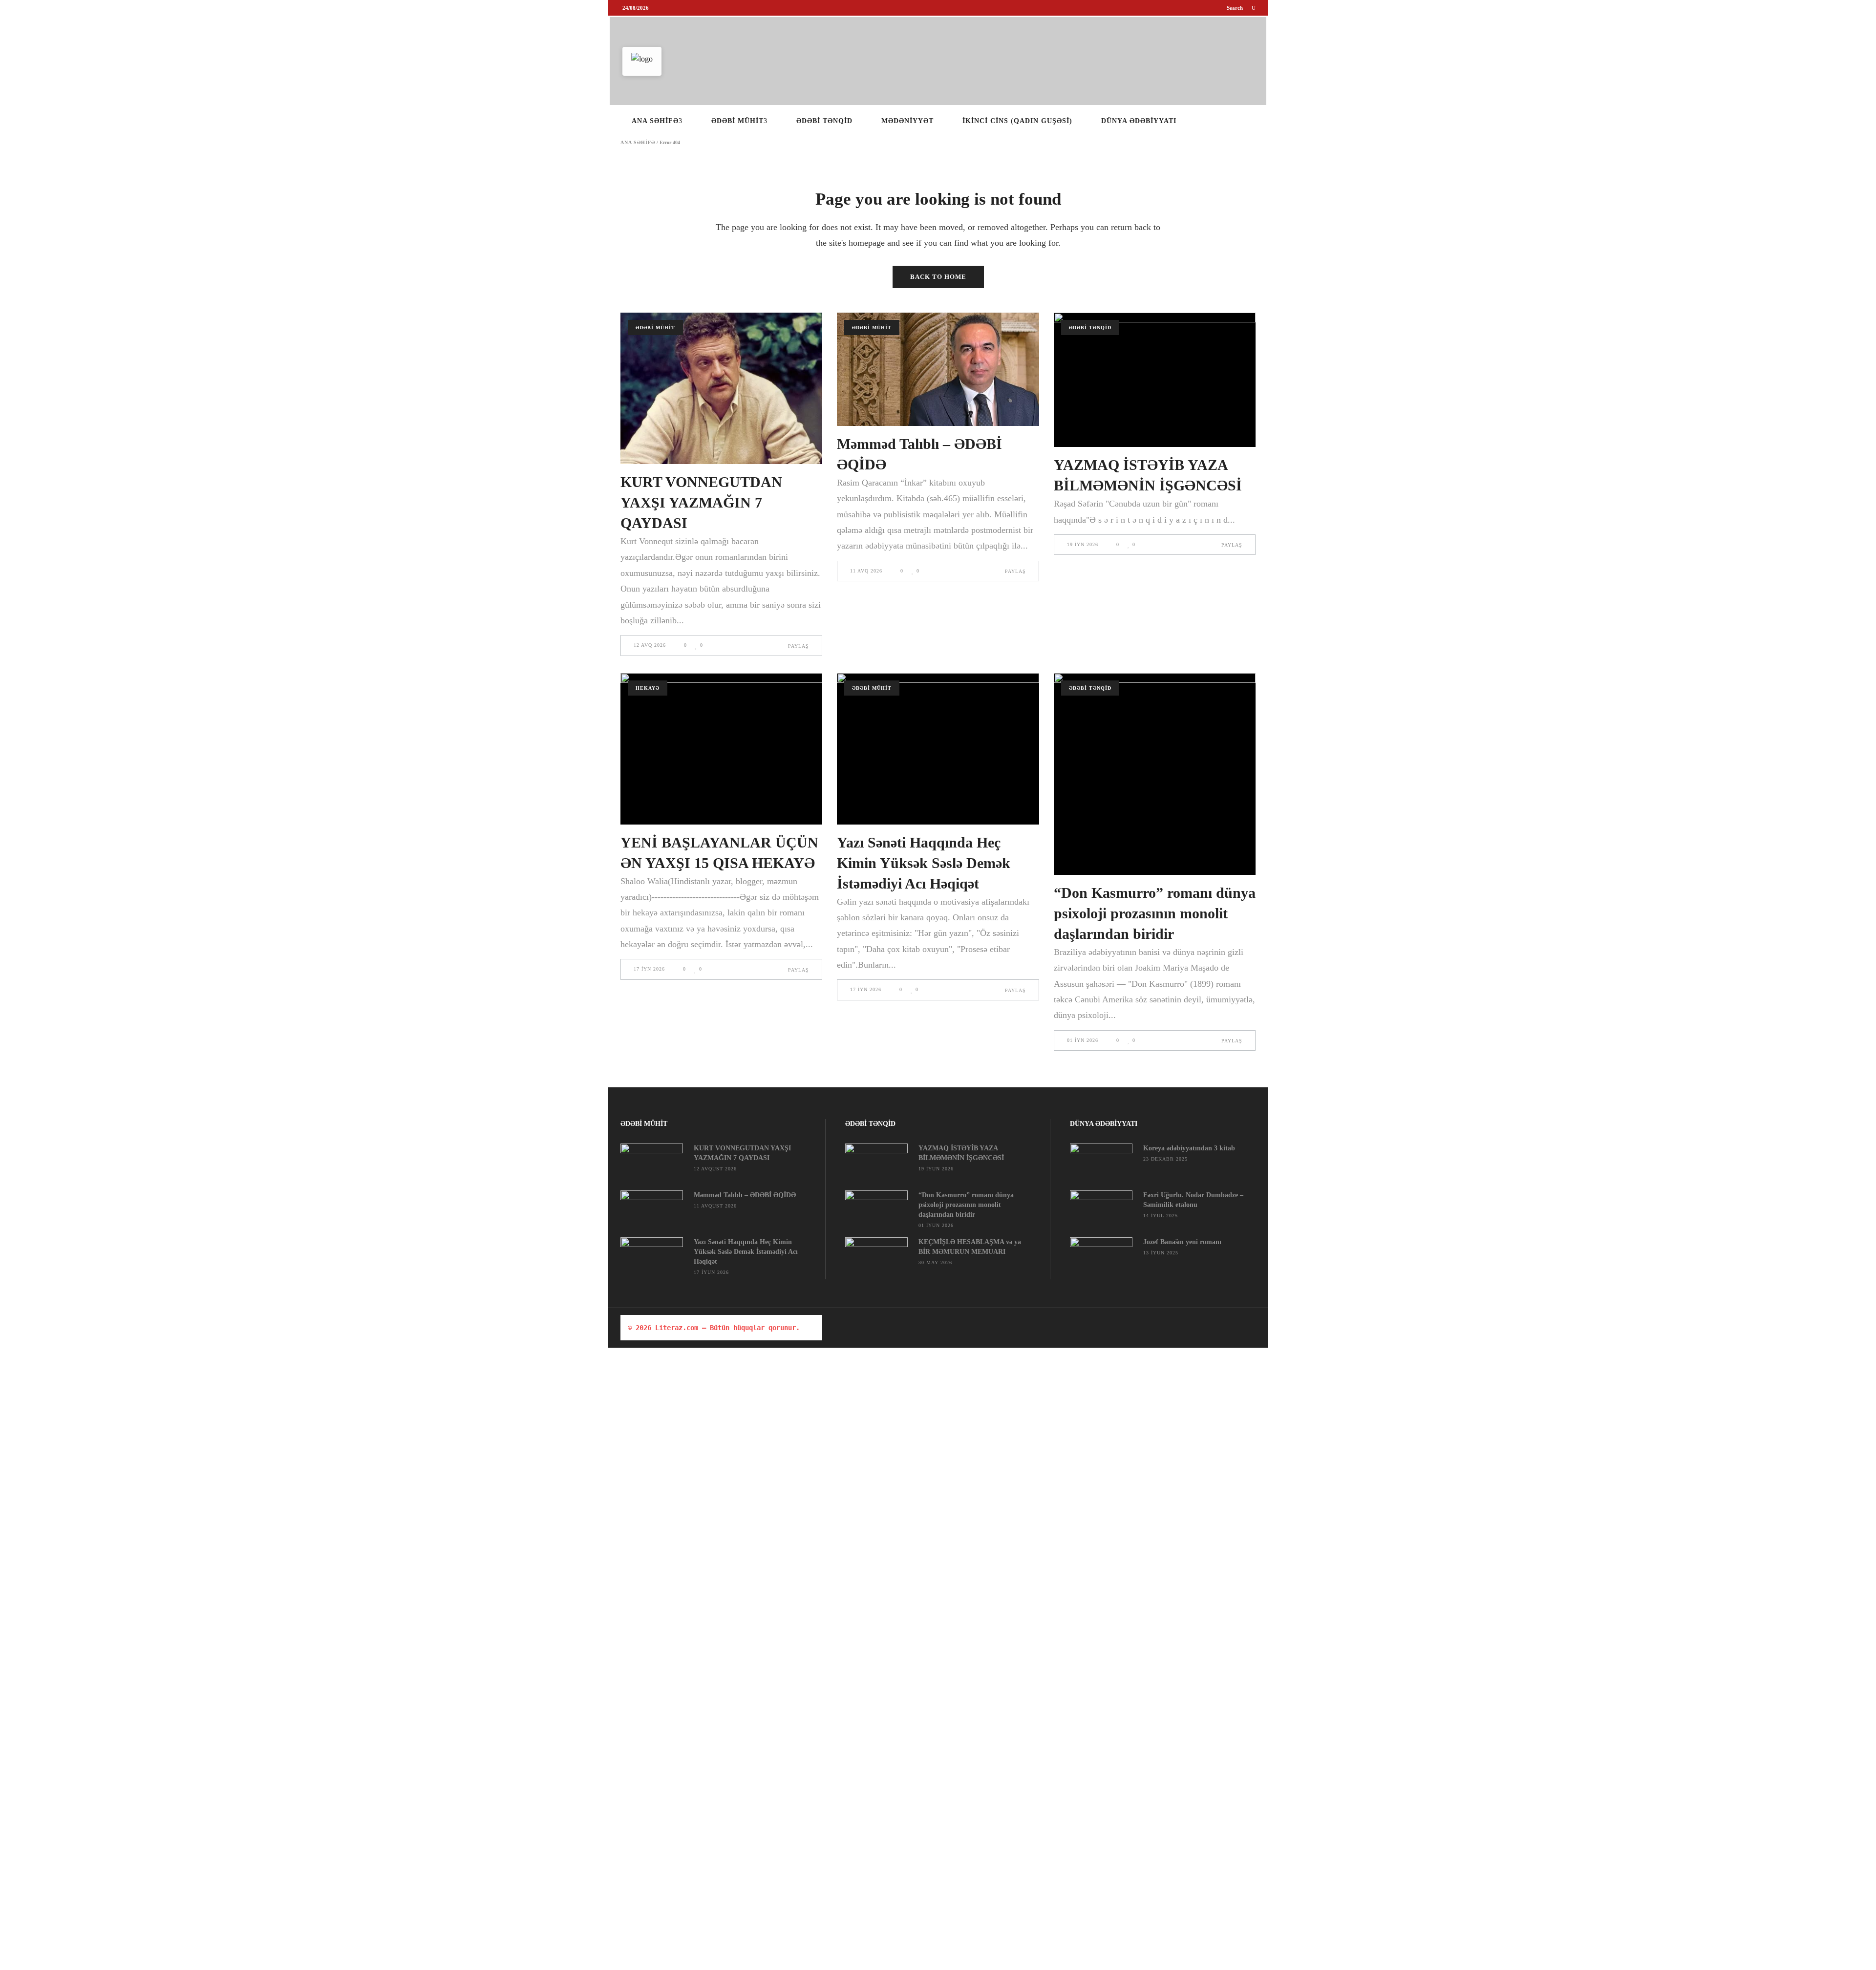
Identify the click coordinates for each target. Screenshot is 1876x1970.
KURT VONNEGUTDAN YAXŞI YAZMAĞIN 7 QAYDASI (701, 502)
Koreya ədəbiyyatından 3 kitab (1189, 1148)
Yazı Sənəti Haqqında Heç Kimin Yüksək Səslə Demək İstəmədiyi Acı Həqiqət (924, 863)
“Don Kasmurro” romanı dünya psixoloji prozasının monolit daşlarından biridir (1155, 913)
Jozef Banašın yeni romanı (1182, 1242)
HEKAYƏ (648, 688)
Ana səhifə (638, 143)
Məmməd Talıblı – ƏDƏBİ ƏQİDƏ (745, 1195)
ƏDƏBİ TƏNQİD (1090, 328)
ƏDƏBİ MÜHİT (655, 328)
